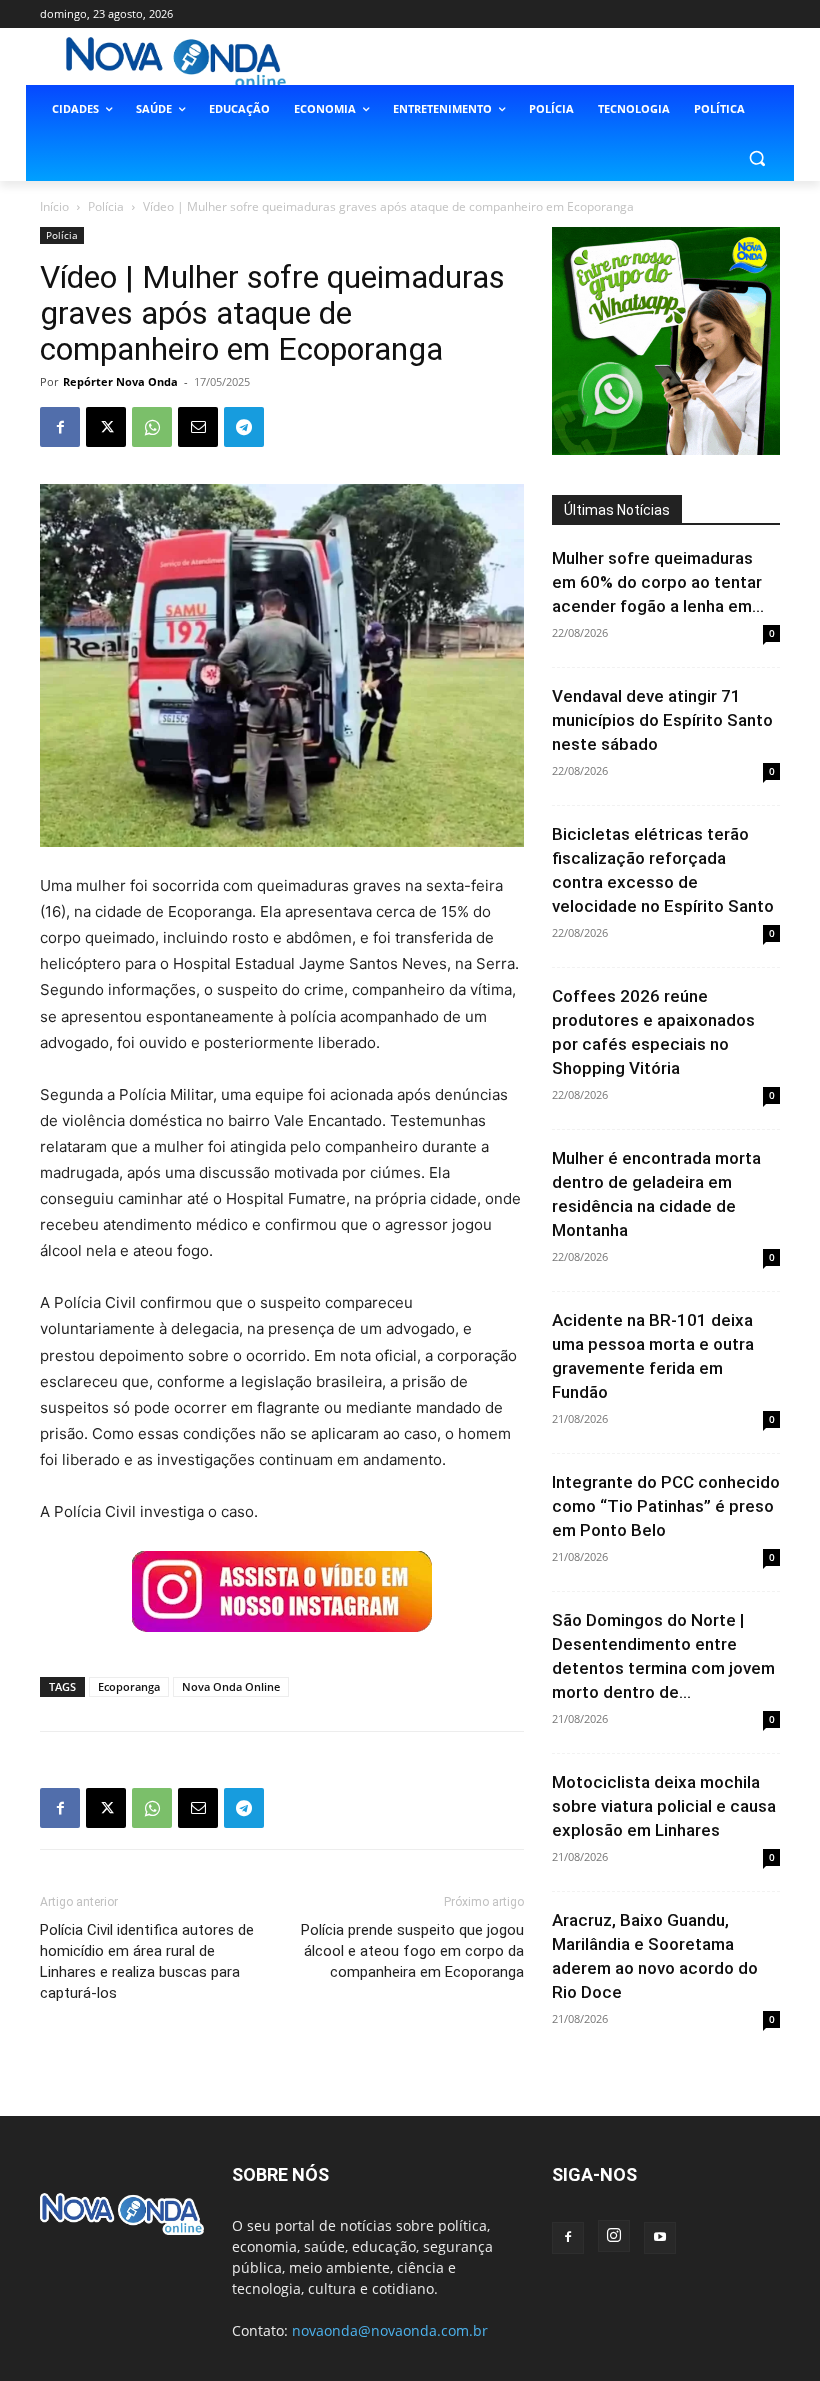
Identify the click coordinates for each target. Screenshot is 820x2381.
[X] (106, 427)
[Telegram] (244, 427)
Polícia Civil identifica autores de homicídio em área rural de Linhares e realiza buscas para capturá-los (147, 1961)
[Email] (198, 427)
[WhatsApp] (152, 427)
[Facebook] (60, 427)
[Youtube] (660, 2238)
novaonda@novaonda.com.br (390, 2330)
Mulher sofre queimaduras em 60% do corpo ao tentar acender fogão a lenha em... (658, 582)
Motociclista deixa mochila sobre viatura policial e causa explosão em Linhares (664, 1806)
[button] (756, 157)
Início (54, 206)
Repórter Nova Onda (120, 381)
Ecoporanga (129, 1686)
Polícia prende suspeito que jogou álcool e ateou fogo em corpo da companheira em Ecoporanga (412, 1951)
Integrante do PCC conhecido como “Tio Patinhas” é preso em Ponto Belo (666, 1506)
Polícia (106, 206)
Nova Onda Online (231, 1686)
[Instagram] (614, 2236)
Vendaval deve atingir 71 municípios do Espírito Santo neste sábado (662, 720)
